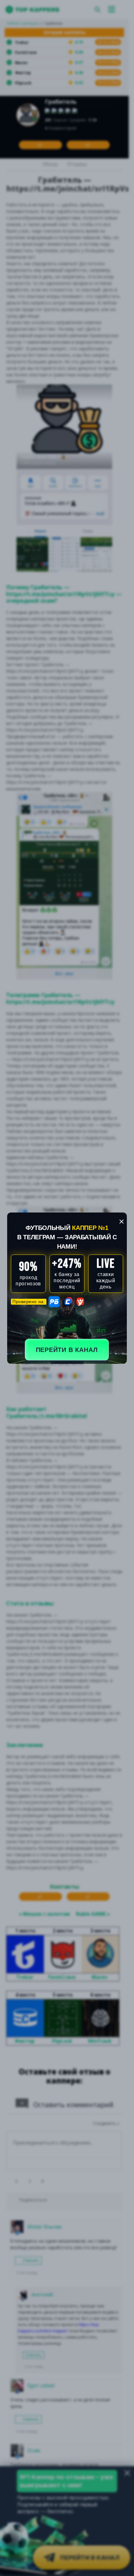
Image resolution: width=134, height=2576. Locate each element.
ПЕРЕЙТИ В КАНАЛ (67, 1350)
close (122, 1222)
